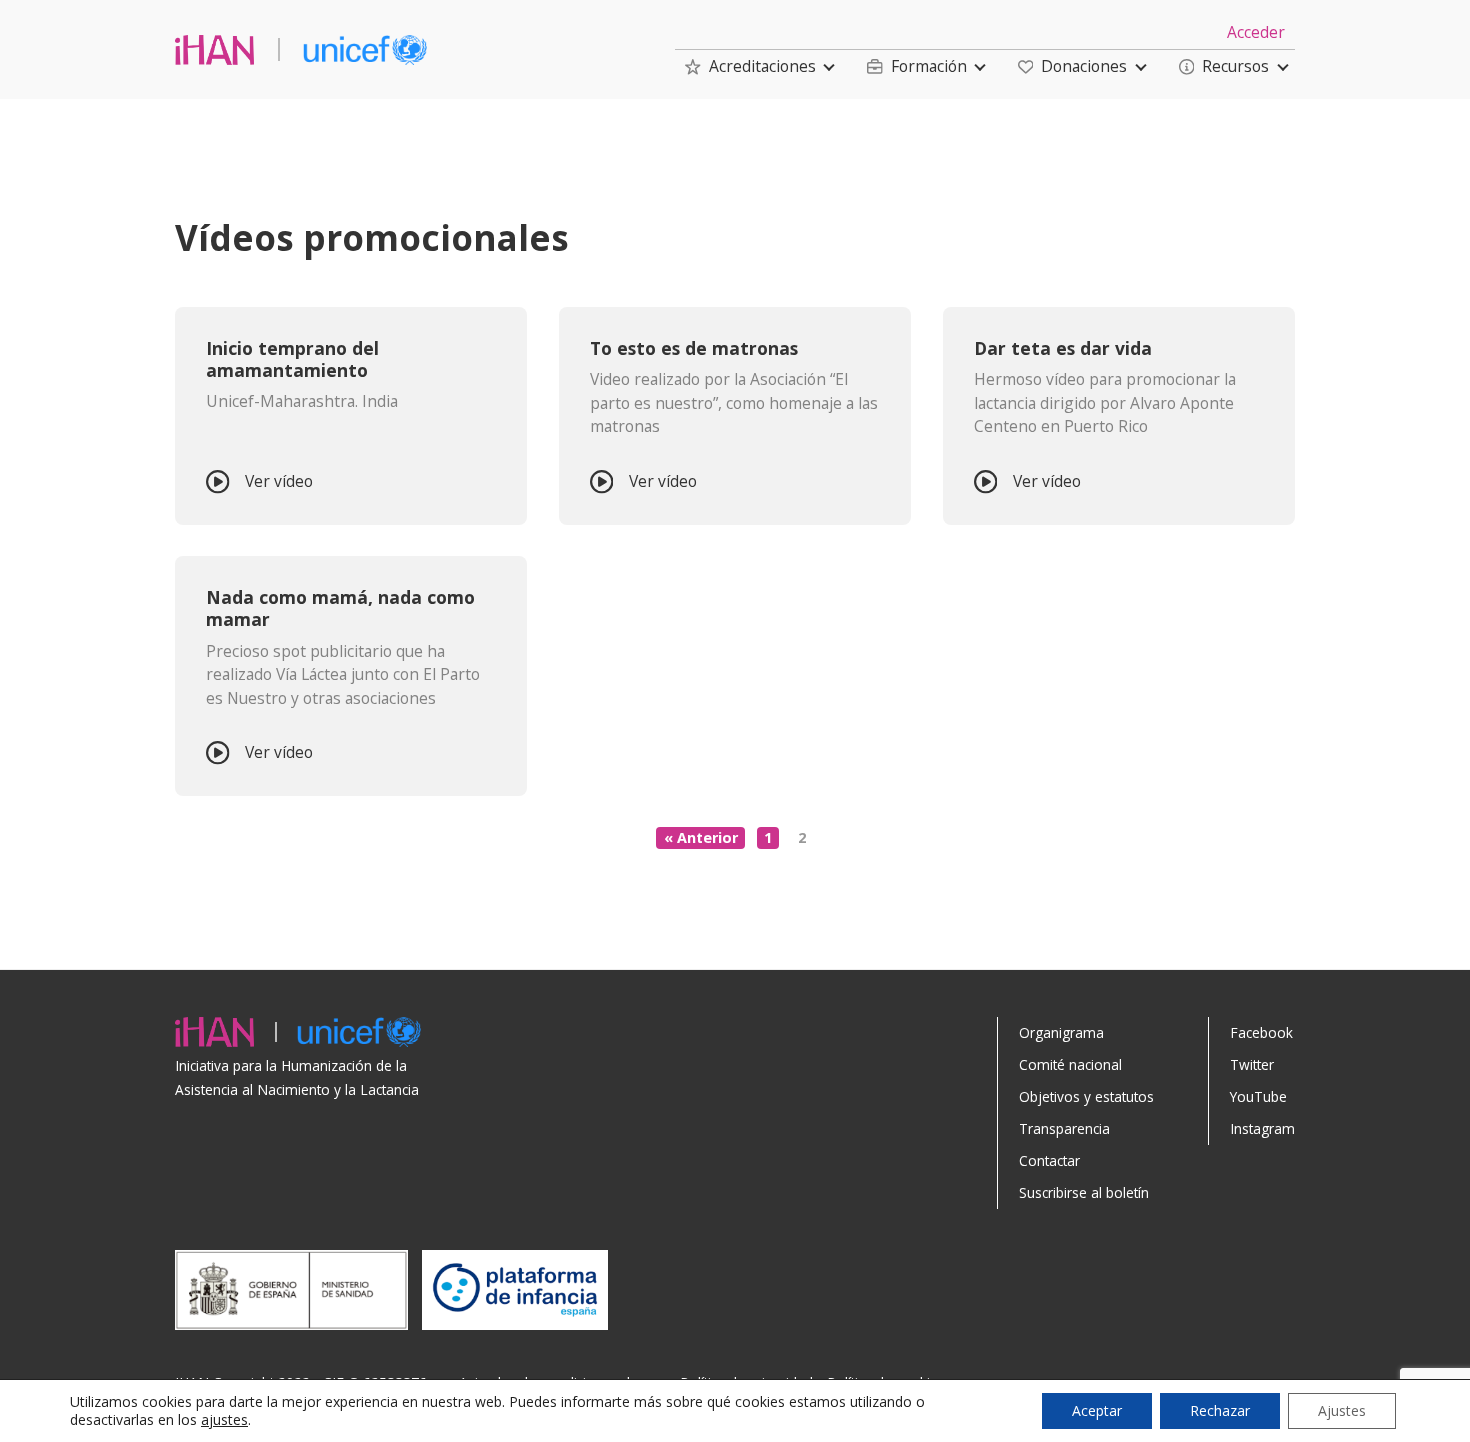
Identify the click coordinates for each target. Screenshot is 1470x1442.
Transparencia (1064, 1128)
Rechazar (1220, 1410)
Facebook (1261, 1032)
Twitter (1252, 1064)
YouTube (1258, 1096)
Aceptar (1097, 1410)
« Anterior (701, 837)
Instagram (1262, 1128)
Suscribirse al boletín (1084, 1192)
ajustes (224, 1420)
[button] (750, 66)
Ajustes (1342, 1410)
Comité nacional (1070, 1064)
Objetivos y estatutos (1086, 1096)
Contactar (1049, 1160)
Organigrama (1061, 1032)
